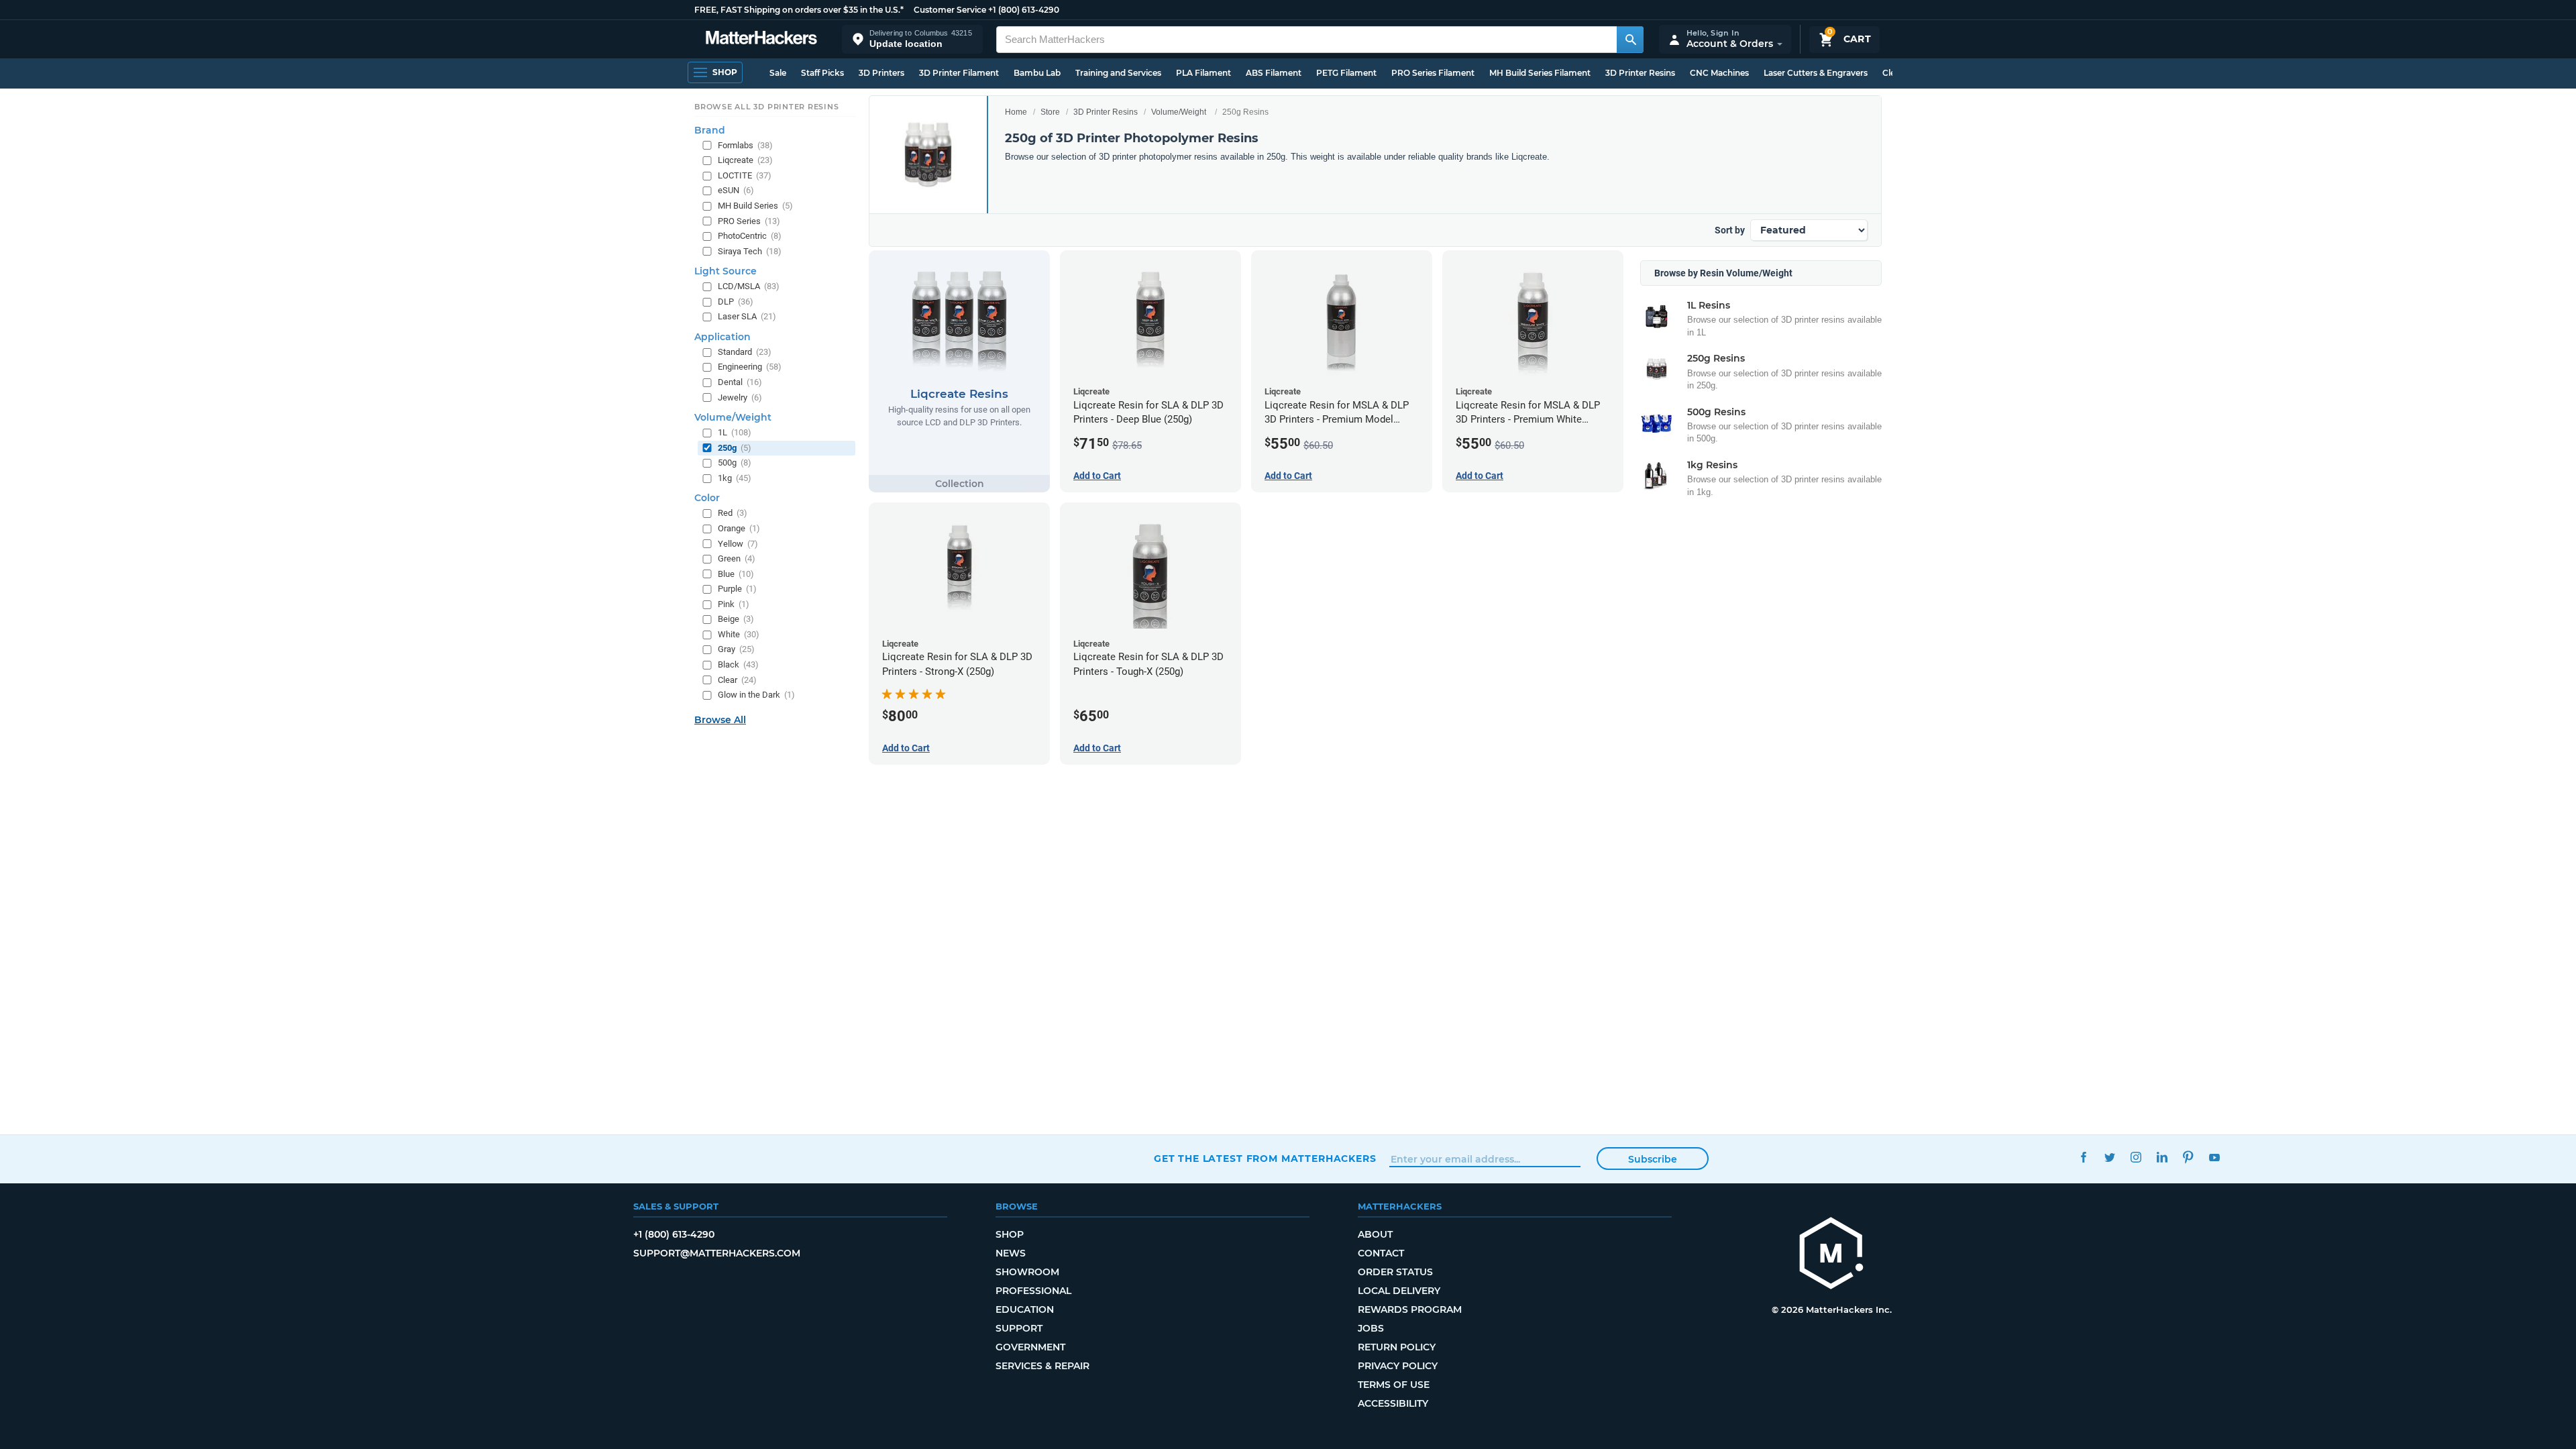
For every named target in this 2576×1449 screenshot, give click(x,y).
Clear (737, 680)
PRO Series (749, 221)
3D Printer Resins (1640, 73)
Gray (736, 649)
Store (1050, 112)
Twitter (2109, 1157)
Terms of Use (1394, 1385)
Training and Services (1118, 73)
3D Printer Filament (959, 73)
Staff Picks (822, 73)
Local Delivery (1399, 1291)
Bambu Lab (1037, 73)
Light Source (726, 271)
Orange (739, 528)
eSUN (736, 190)
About (1375, 1234)
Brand (710, 130)
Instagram (2136, 1157)
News (1011, 1253)
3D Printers (881, 73)
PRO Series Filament (1433, 73)
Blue (736, 574)
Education (1025, 1309)
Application (722, 337)
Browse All (720, 720)
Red (733, 513)
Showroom (1027, 1272)
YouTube (2214, 1157)
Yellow (738, 544)
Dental (740, 382)
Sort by (1730, 230)
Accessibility (1393, 1403)
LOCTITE (745, 175)
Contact (1381, 1253)
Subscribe (1653, 1159)
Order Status (1395, 1272)
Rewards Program (1410, 1309)
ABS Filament (1274, 73)
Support (1019, 1328)
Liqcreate (745, 160)
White (739, 634)
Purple (737, 589)
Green (737, 558)
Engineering (750, 367)
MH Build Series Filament (1540, 73)
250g (735, 448)
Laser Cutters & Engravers (1816, 73)
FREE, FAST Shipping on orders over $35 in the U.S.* (799, 10)
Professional (1033, 1291)
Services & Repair (1042, 1366)
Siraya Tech (750, 251)
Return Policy (1397, 1347)
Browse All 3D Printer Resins (767, 107)
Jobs (1371, 1328)
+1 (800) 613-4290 (1024, 10)
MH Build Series (755, 206)
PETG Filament (1346, 73)
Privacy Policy (1398, 1366)
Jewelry (740, 397)
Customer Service (950, 10)
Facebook (2083, 1157)
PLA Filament (1203, 73)
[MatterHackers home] (761, 39)
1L (735, 432)
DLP (736, 302)
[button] (912, 39)
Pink (734, 604)
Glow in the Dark (756, 695)
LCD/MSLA (749, 286)
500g (735, 463)
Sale (778, 73)
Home (1016, 112)
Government (1030, 1347)
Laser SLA (747, 316)
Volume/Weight (1179, 112)
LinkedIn (2162, 1157)
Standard (745, 352)
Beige (736, 619)
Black (738, 664)
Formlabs (745, 145)
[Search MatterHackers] (1630, 40)
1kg (735, 478)
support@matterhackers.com (717, 1253)
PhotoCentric (750, 236)
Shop (1010, 1234)
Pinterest (2188, 1157)
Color (707, 498)
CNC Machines (1719, 73)
